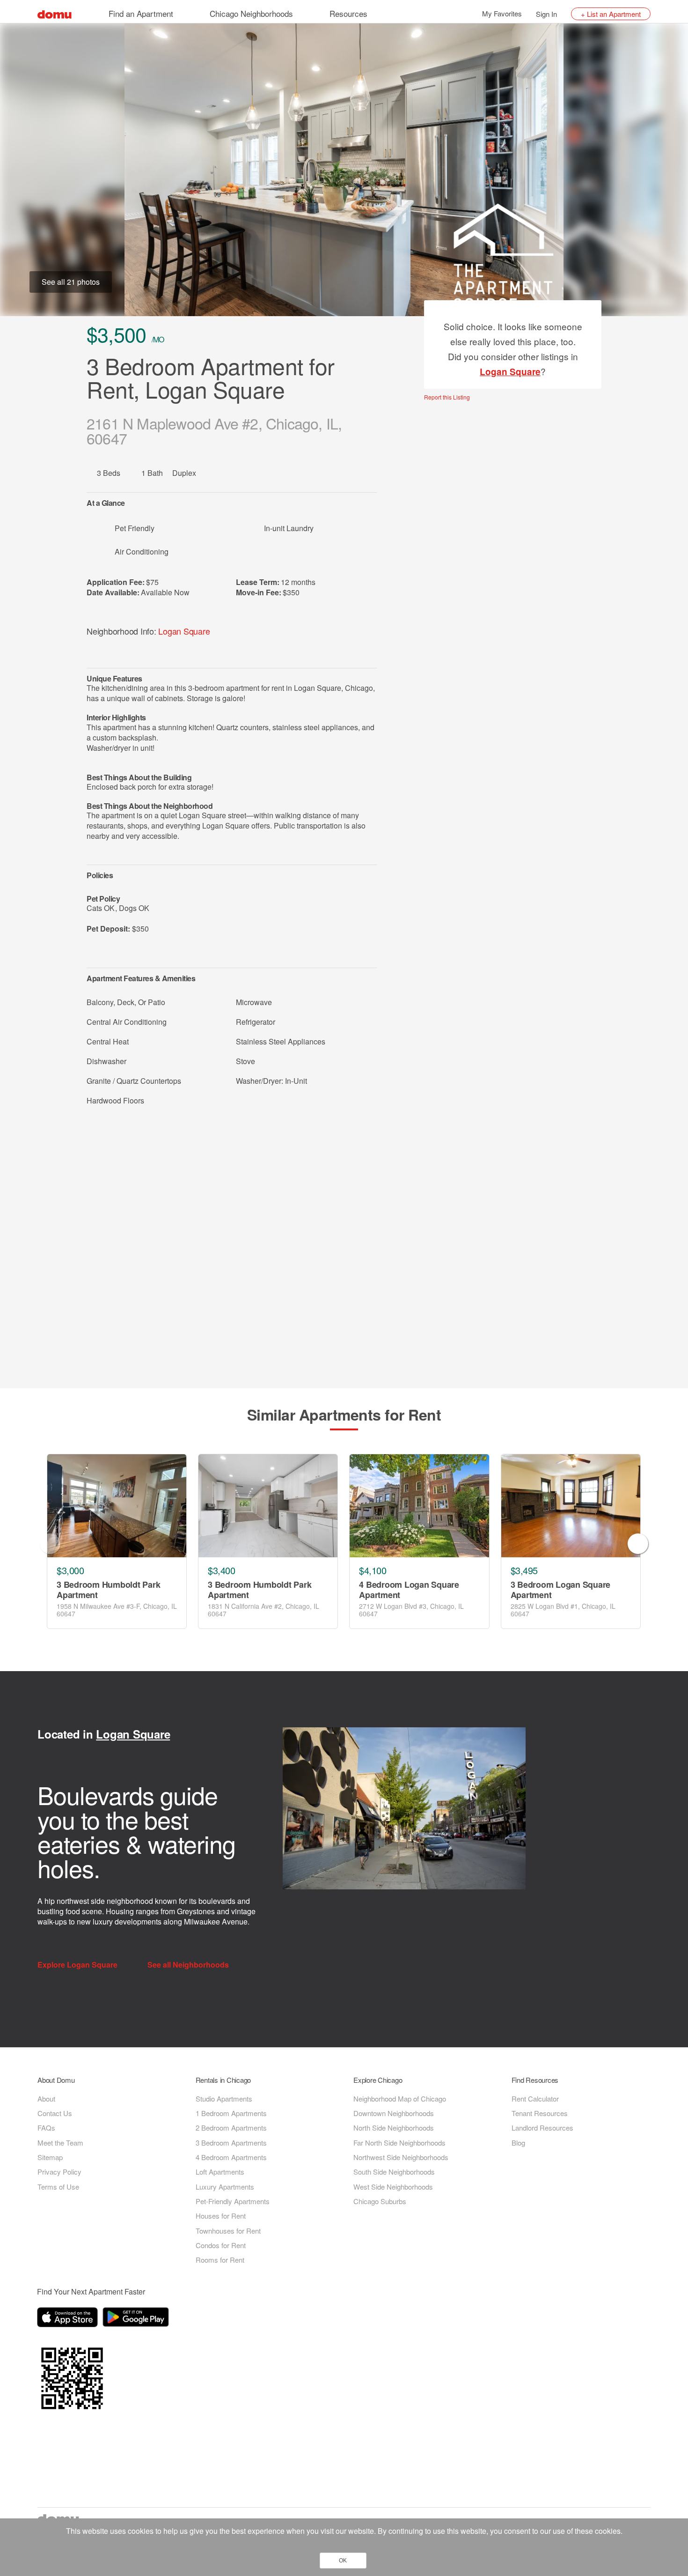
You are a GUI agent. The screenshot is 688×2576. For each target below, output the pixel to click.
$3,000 (70, 1570)
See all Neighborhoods (189, 1965)
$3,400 (221, 1570)
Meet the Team (60, 2143)
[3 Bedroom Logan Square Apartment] (571, 1506)
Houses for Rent (221, 2216)
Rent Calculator (535, 2099)
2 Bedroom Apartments (231, 2128)
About (46, 2099)
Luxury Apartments (225, 2187)
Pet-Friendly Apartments (233, 2201)
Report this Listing (447, 397)
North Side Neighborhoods (394, 2128)
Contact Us (55, 2113)
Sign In (546, 14)
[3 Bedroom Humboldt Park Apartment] (117, 1506)
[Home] (55, 13)
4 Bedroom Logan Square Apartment (409, 1590)
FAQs (46, 2128)
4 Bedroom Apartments (231, 2157)
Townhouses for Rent (228, 2231)
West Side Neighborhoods (393, 2187)
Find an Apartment (141, 13)
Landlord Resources (542, 2128)
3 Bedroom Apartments (231, 2143)
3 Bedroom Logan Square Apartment (561, 1590)
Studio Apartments (224, 2099)
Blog (518, 2143)
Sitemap (50, 2157)
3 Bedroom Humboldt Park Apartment (108, 1590)
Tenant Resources (540, 2113)
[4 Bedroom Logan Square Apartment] (419, 1506)
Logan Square (184, 631)
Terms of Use (58, 2187)
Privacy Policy (59, 2172)
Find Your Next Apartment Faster (91, 2291)
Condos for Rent (221, 2245)
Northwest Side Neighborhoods (401, 2157)
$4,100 (373, 1570)
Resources (348, 13)
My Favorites (502, 13)
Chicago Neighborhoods (251, 13)
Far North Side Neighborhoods (399, 2143)
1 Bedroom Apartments (231, 2113)
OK (343, 2561)
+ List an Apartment (611, 14)
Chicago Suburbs (380, 2201)
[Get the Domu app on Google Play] (137, 2319)
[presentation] (50, 1544)
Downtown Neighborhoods (394, 2113)
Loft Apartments (220, 2172)
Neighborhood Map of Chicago (400, 2099)
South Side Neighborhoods (394, 2172)
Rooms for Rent (220, 2260)
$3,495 (524, 1570)
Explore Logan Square (78, 1965)
